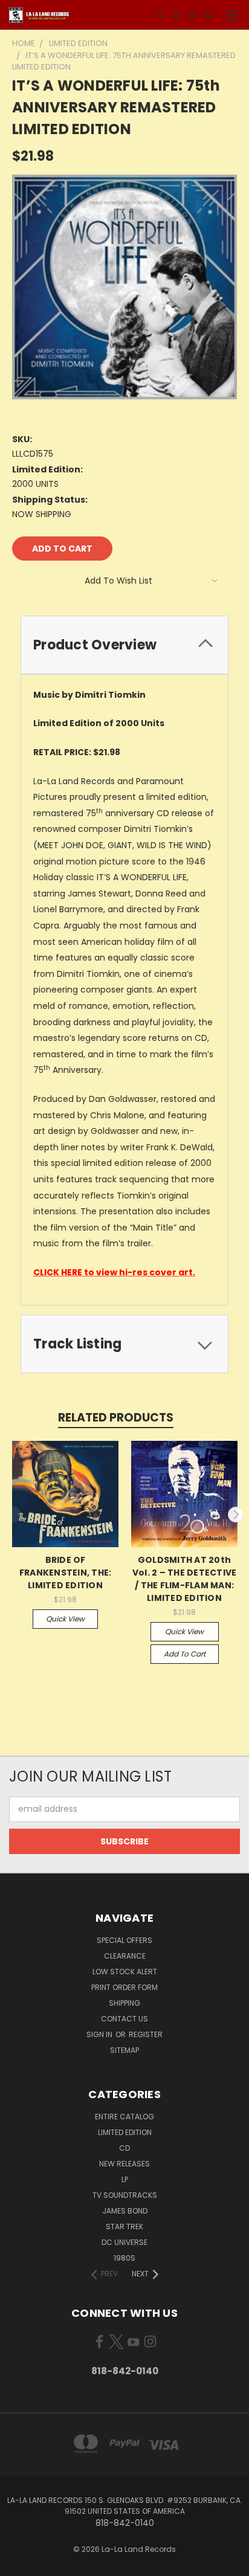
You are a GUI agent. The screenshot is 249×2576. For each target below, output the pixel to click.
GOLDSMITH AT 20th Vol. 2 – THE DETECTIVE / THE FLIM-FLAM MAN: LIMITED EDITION (185, 1579)
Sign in (100, 2034)
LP (125, 2179)
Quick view (65, 1619)
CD (124, 2148)
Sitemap (124, 2050)
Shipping (124, 2003)
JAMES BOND (125, 2211)
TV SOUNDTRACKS (125, 2195)
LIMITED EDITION (125, 2132)
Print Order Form (124, 1987)
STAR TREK (124, 2227)
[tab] (124, 645)
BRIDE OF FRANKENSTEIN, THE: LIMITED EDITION (66, 1573)
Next (236, 1515)
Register (146, 2034)
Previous (14, 1515)
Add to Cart (185, 1654)
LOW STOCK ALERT (125, 1972)
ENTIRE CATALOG (124, 2117)
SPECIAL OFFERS (124, 1940)
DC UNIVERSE (124, 2242)
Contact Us (124, 2019)
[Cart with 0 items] (207, 15)
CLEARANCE (125, 1956)
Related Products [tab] (116, 1418)
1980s (124, 2258)
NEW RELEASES (124, 2164)
